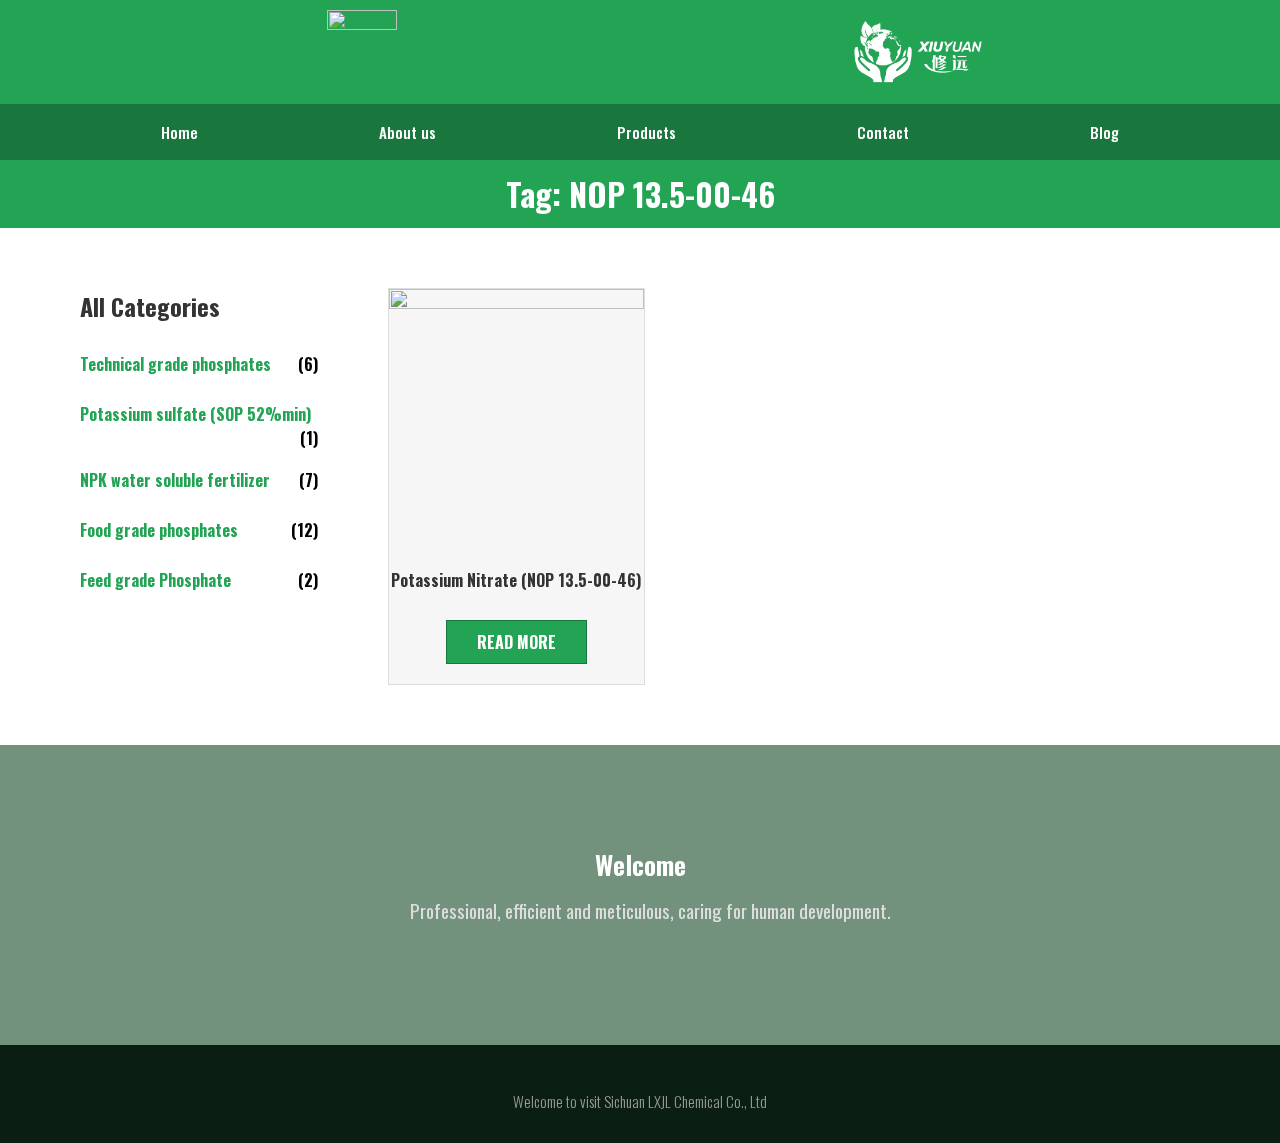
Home (179, 132)
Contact (883, 132)
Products (646, 132)
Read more (516, 642)
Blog (1104, 132)
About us (407, 132)
